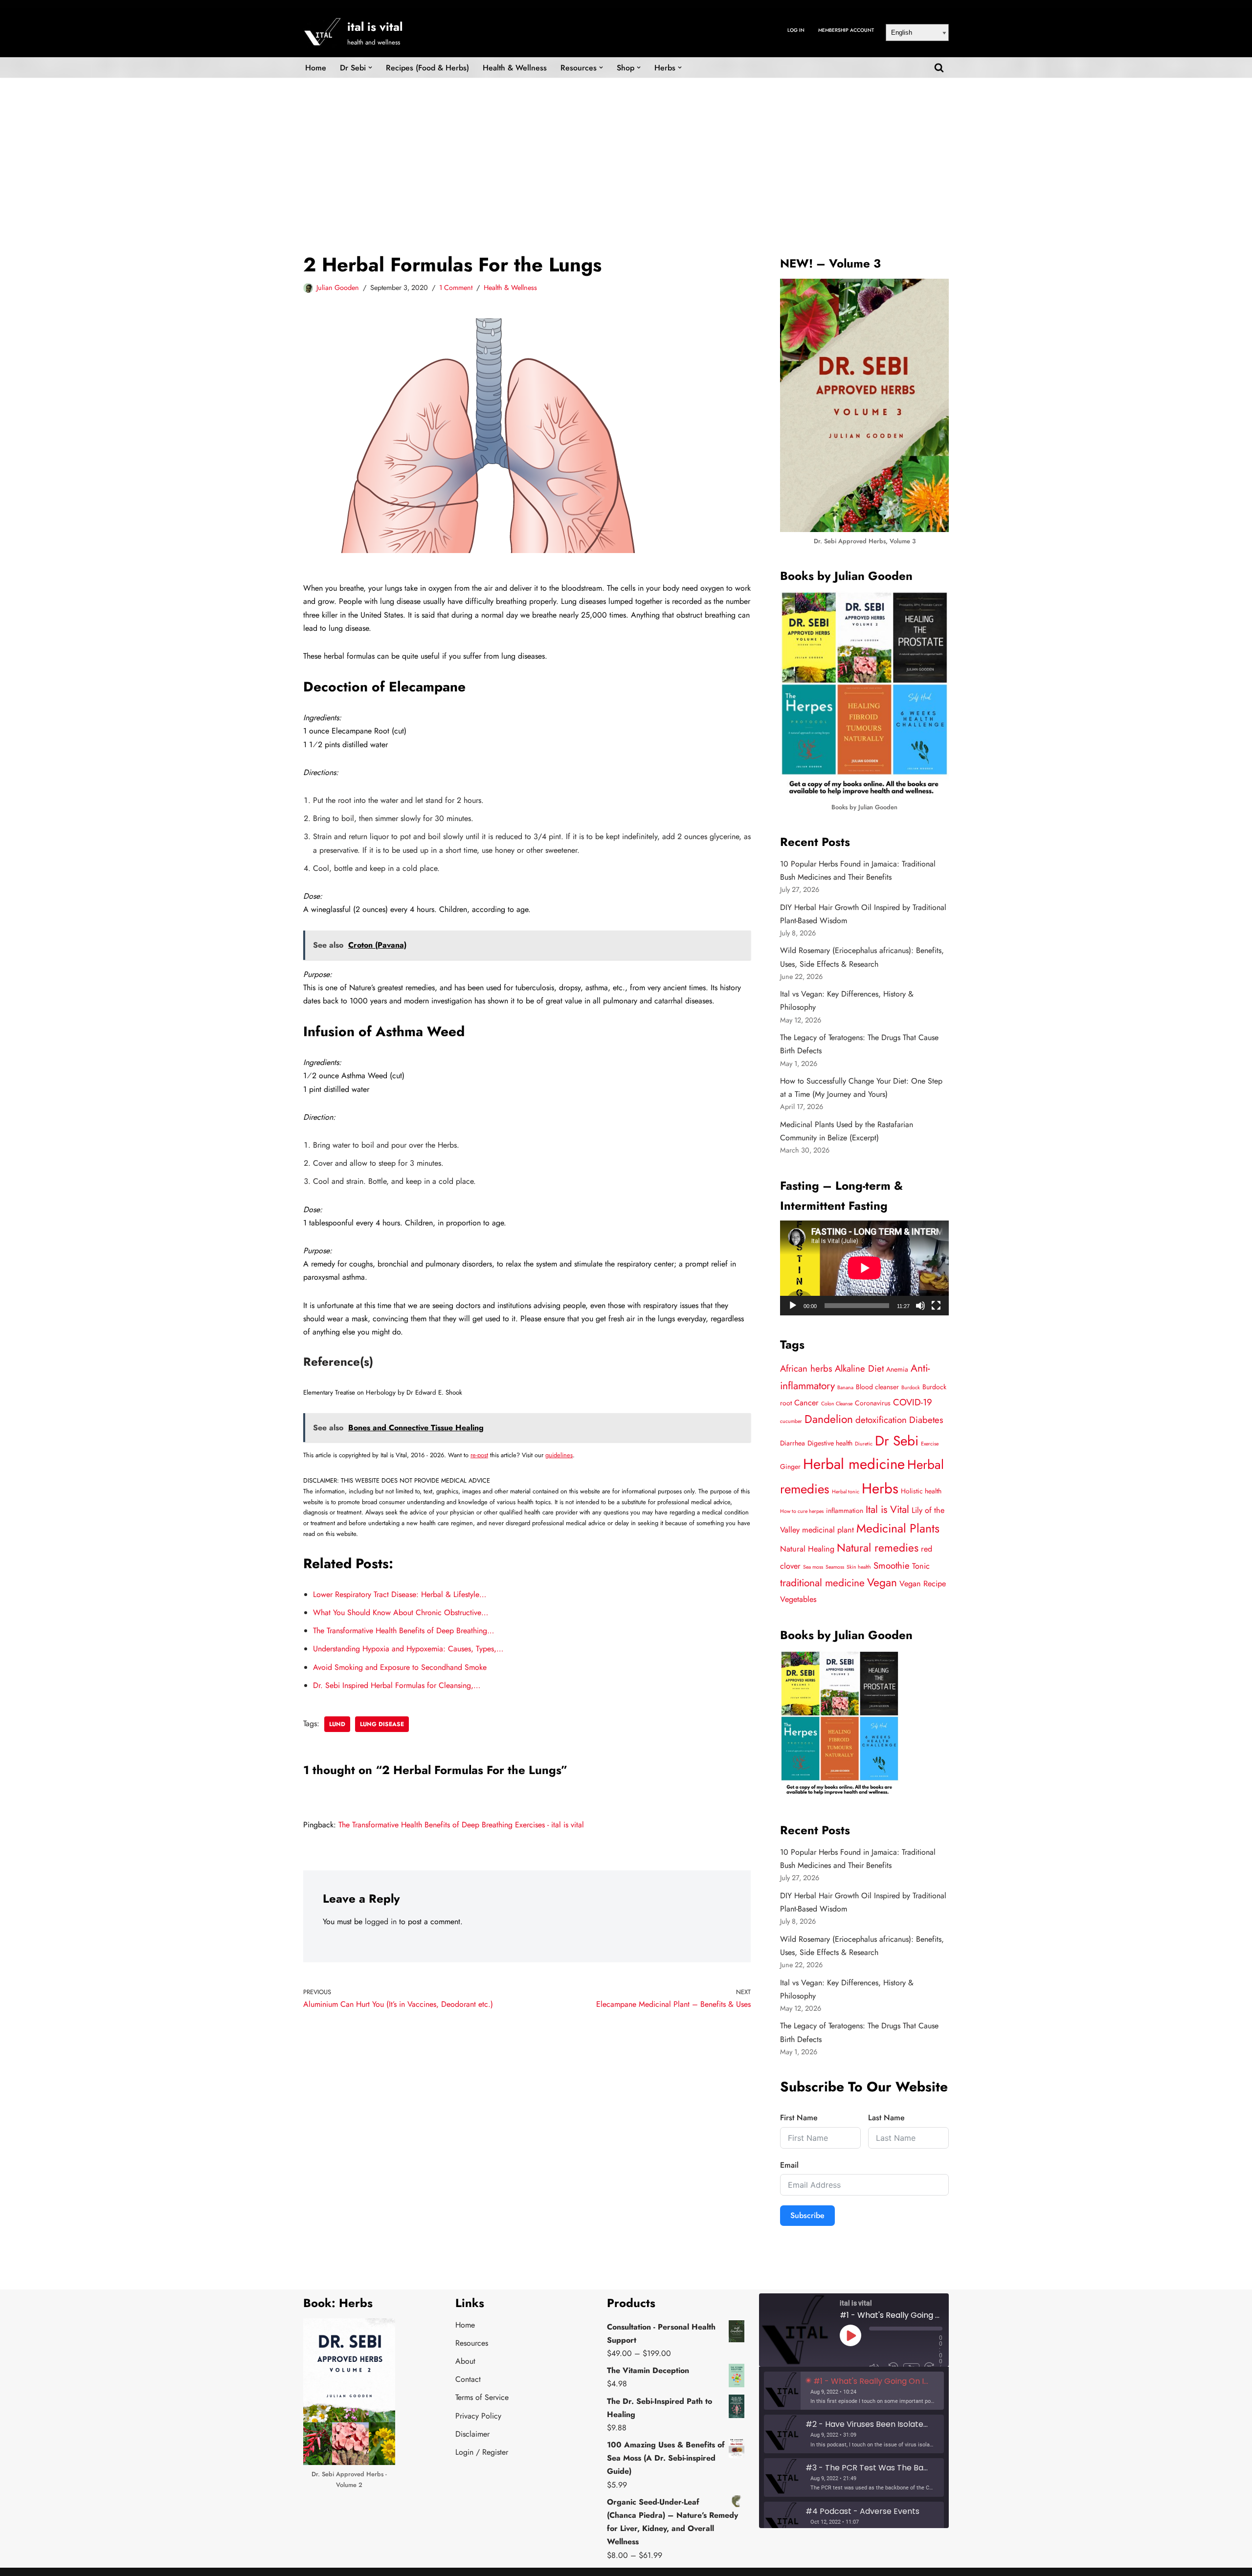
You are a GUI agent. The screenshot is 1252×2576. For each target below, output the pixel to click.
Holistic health (921, 1491)
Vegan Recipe (923, 1584)
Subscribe (807, 2215)
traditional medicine (822, 1583)
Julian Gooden (338, 288)
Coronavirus (873, 1403)
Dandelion (829, 1419)
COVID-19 (913, 1402)
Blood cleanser (877, 1387)
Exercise (930, 1444)
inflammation (845, 1510)
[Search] (939, 67)
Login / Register (482, 2452)
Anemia (897, 1369)
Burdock (911, 1388)
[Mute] (920, 1306)
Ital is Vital (887, 1510)
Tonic (921, 1566)
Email (789, 2165)
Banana (845, 1388)
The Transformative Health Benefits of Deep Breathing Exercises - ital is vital (461, 1825)
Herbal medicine (854, 1464)
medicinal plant (828, 1530)
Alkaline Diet (859, 1368)
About (465, 2361)
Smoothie (892, 1566)
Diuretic (864, 1444)
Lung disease (382, 1724)
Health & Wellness (515, 68)
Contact (468, 2379)
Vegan (882, 1583)
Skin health (859, 1567)
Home (316, 68)
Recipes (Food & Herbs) (427, 68)
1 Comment (456, 288)
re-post (479, 1455)
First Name (799, 2118)
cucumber (791, 1421)
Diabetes (926, 1420)
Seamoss (835, 1567)
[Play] (793, 1306)
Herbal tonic (846, 1492)
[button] (370, 67)
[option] (854, 2391)
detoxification (881, 1420)
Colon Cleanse (837, 1404)
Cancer (806, 1403)
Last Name (886, 2118)
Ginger (790, 1466)
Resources (472, 2343)
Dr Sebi (897, 1441)
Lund (337, 1724)
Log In (796, 30)
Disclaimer (472, 2434)
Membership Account (846, 30)
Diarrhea (793, 1443)
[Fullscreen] (936, 1306)
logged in (381, 1921)
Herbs (880, 1488)
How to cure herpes (802, 1511)
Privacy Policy (478, 2416)
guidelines (559, 1455)
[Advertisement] (626, 151)
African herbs (806, 1368)
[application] (864, 1268)
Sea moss (813, 1567)
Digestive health (830, 1443)
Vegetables (798, 1599)
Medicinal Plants (898, 1528)
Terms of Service (482, 2397)
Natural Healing (807, 1549)
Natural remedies (878, 1548)
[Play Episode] (850, 2335)
